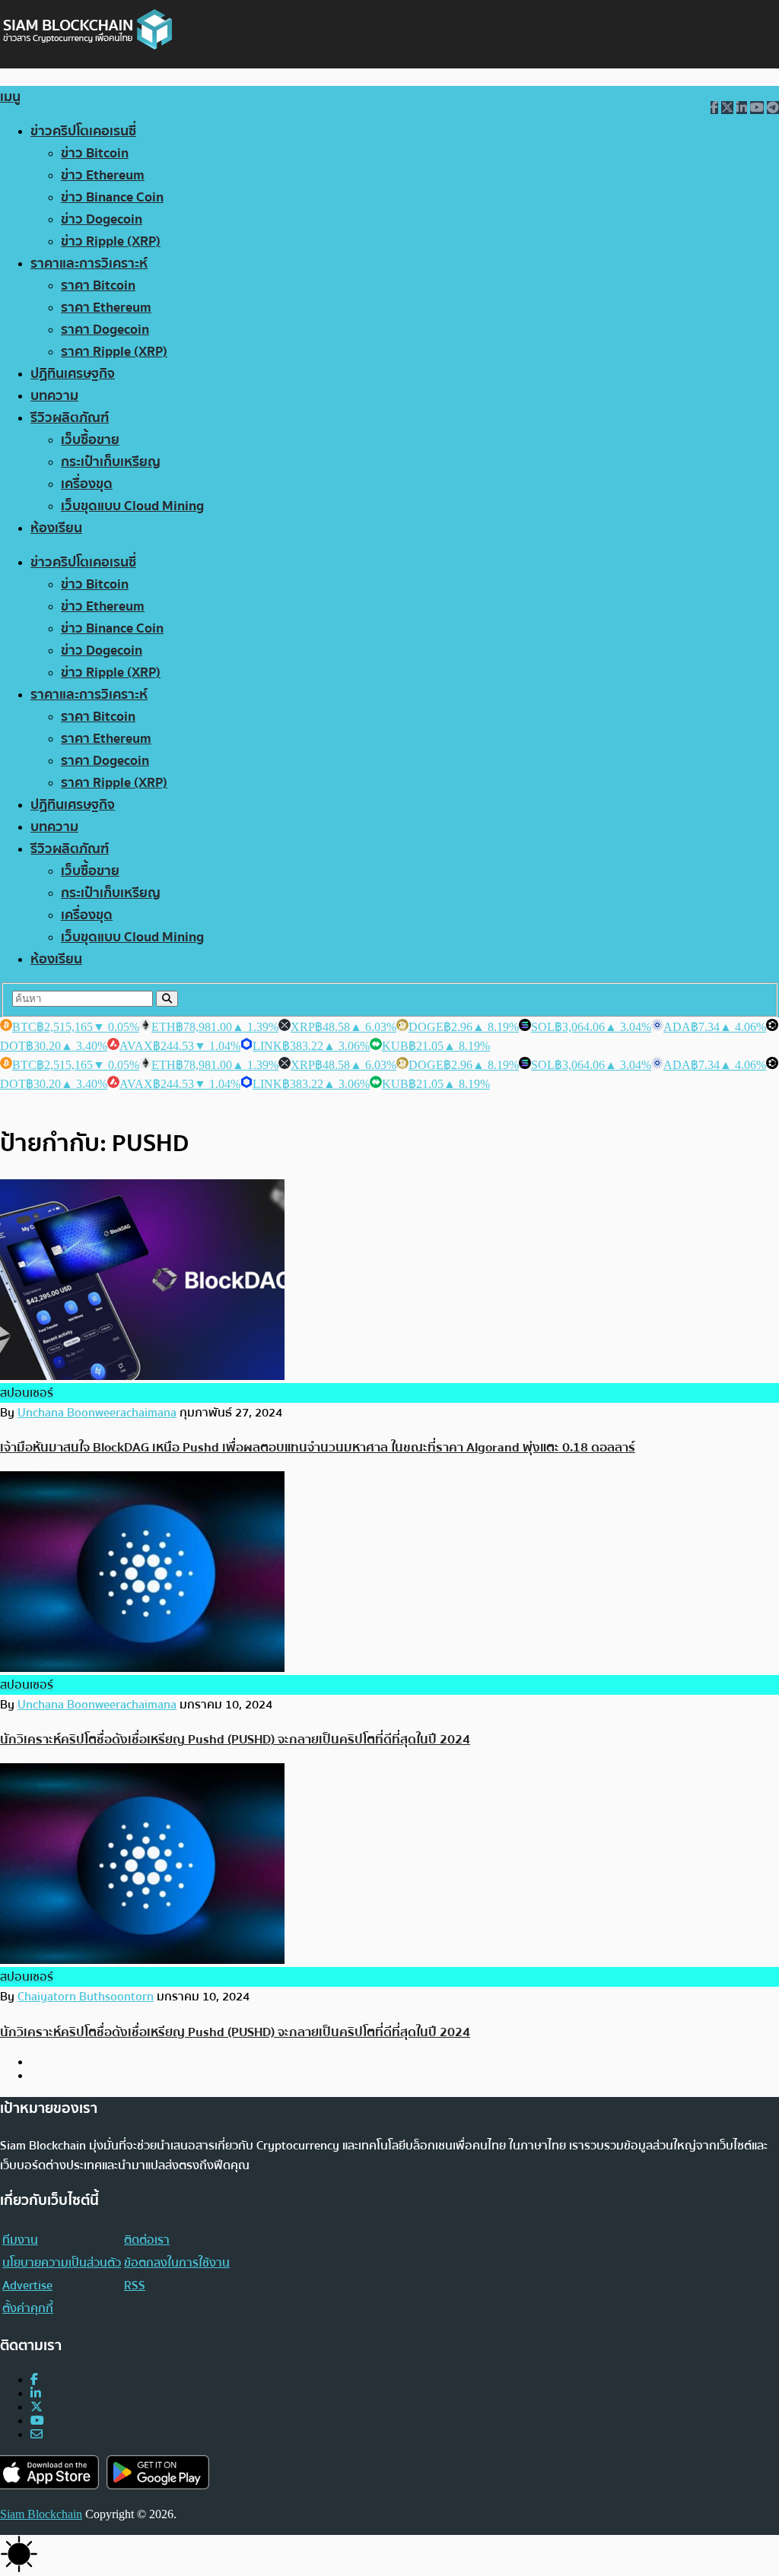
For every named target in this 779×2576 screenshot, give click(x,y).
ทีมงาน (20, 2240)
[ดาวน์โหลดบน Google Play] (158, 2472)
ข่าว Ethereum (103, 175)
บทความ (54, 396)
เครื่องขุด (87, 484)
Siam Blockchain (41, 2514)
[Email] (37, 2434)
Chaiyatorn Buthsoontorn (86, 1997)
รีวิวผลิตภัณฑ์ (70, 418)
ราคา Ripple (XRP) (114, 352)
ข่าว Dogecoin (102, 219)
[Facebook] (34, 2379)
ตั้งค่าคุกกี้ (28, 2308)
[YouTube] (37, 2421)
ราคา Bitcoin (98, 286)
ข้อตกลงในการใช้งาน (177, 2263)
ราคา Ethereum (106, 308)
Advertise (27, 2286)
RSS (135, 2286)
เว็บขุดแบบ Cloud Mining (132, 506)
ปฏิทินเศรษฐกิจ (73, 374)
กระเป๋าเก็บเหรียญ (111, 462)
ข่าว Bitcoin (95, 153)
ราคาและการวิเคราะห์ (89, 263)
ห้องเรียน (56, 528)
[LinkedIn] (36, 2393)
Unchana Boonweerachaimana (97, 1413)
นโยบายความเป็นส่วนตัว (62, 2263)
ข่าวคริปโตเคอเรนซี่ (83, 131)
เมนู (10, 97)
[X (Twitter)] (37, 2407)
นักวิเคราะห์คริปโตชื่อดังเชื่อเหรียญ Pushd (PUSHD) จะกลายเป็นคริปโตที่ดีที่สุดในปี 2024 (235, 1739)
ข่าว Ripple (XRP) (111, 241)
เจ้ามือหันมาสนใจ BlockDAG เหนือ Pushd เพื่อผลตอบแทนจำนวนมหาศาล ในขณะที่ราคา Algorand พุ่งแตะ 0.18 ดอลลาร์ (318, 1447)
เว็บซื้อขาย (90, 440)
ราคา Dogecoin (105, 330)
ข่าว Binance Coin (112, 197)
